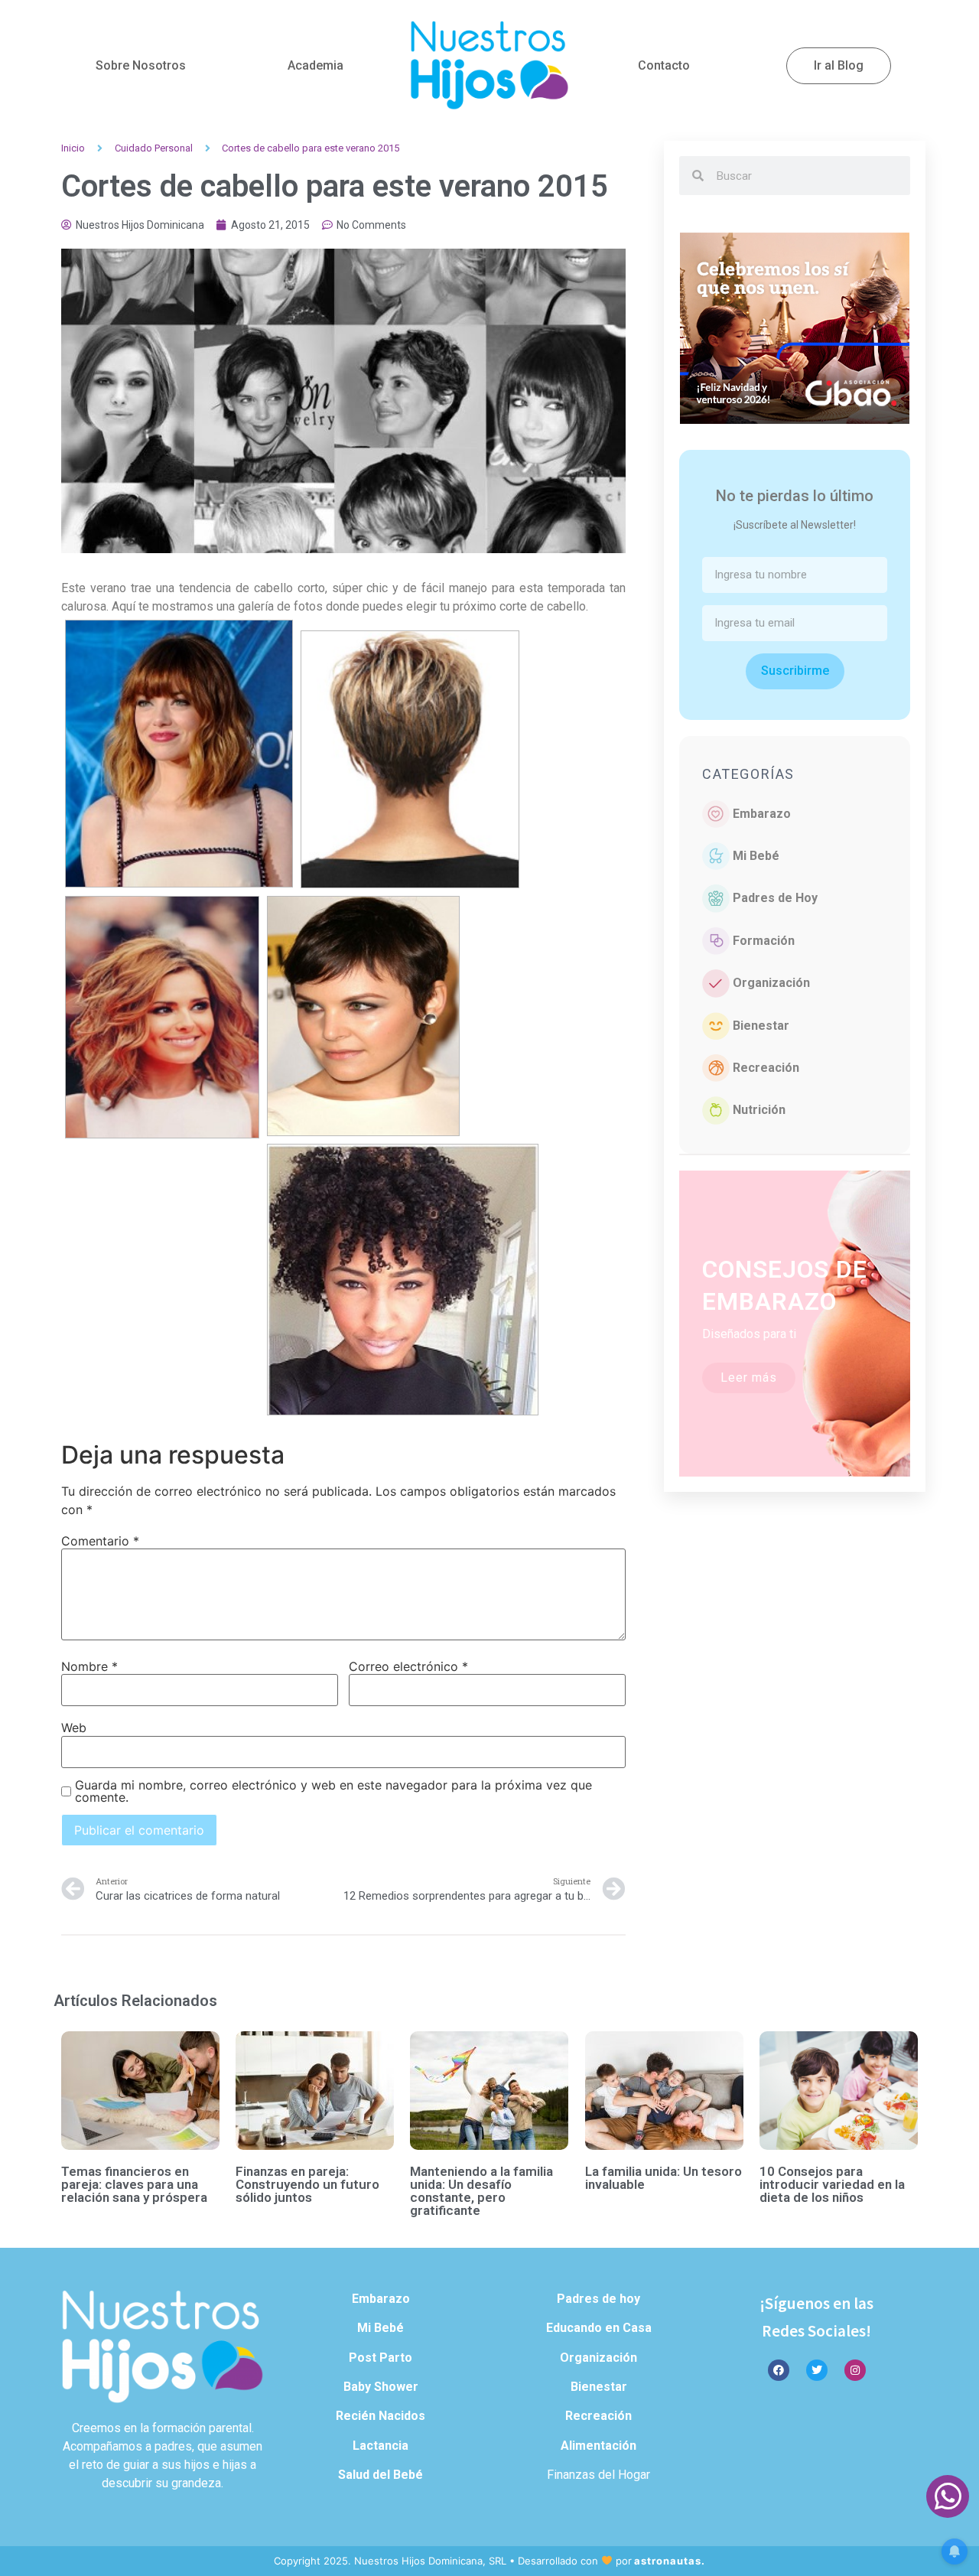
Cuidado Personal (154, 148)
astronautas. (670, 2561)
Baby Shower (381, 2387)
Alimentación (598, 2446)
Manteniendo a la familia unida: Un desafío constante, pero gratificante (481, 2191)
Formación (764, 941)
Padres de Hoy (775, 898)
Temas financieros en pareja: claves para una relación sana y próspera (134, 2184)
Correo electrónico (408, 1666)
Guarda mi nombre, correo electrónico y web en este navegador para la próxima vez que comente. (333, 1791)
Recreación (766, 1068)
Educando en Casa (599, 2328)
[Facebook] (779, 2370)
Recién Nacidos (381, 2416)
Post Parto (381, 2358)
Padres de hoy (598, 2299)
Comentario (100, 1541)
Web (74, 1728)
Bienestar (761, 1026)
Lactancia (381, 2446)
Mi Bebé (756, 856)
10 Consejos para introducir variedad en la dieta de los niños (832, 2184)
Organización (771, 983)
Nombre (89, 1666)
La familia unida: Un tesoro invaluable (664, 2178)
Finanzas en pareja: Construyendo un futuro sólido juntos (307, 2184)
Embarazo (762, 814)
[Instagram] (855, 2370)
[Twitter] (817, 2370)
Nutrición (759, 1110)
